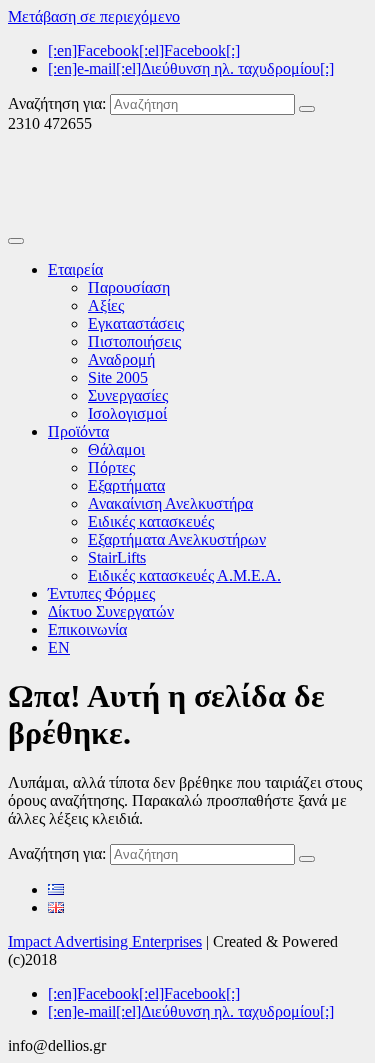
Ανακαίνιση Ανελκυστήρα (170, 503)
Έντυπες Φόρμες (101, 593)
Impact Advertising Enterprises (105, 941)
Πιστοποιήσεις (134, 341)
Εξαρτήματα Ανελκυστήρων (177, 539)
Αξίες (106, 305)
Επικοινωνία (87, 629)
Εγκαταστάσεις (136, 323)
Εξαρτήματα (126, 485)
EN (59, 647)
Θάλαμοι (116, 449)
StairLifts (117, 557)
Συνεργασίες (128, 395)
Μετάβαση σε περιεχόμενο (94, 16)
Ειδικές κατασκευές (151, 521)
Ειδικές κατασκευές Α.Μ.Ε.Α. (184, 575)
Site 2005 (118, 377)
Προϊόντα (78, 431)
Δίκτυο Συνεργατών (111, 611)
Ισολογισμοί (127, 413)
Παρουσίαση (129, 287)
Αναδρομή (121, 359)
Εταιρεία (75, 269)
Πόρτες (111, 467)
